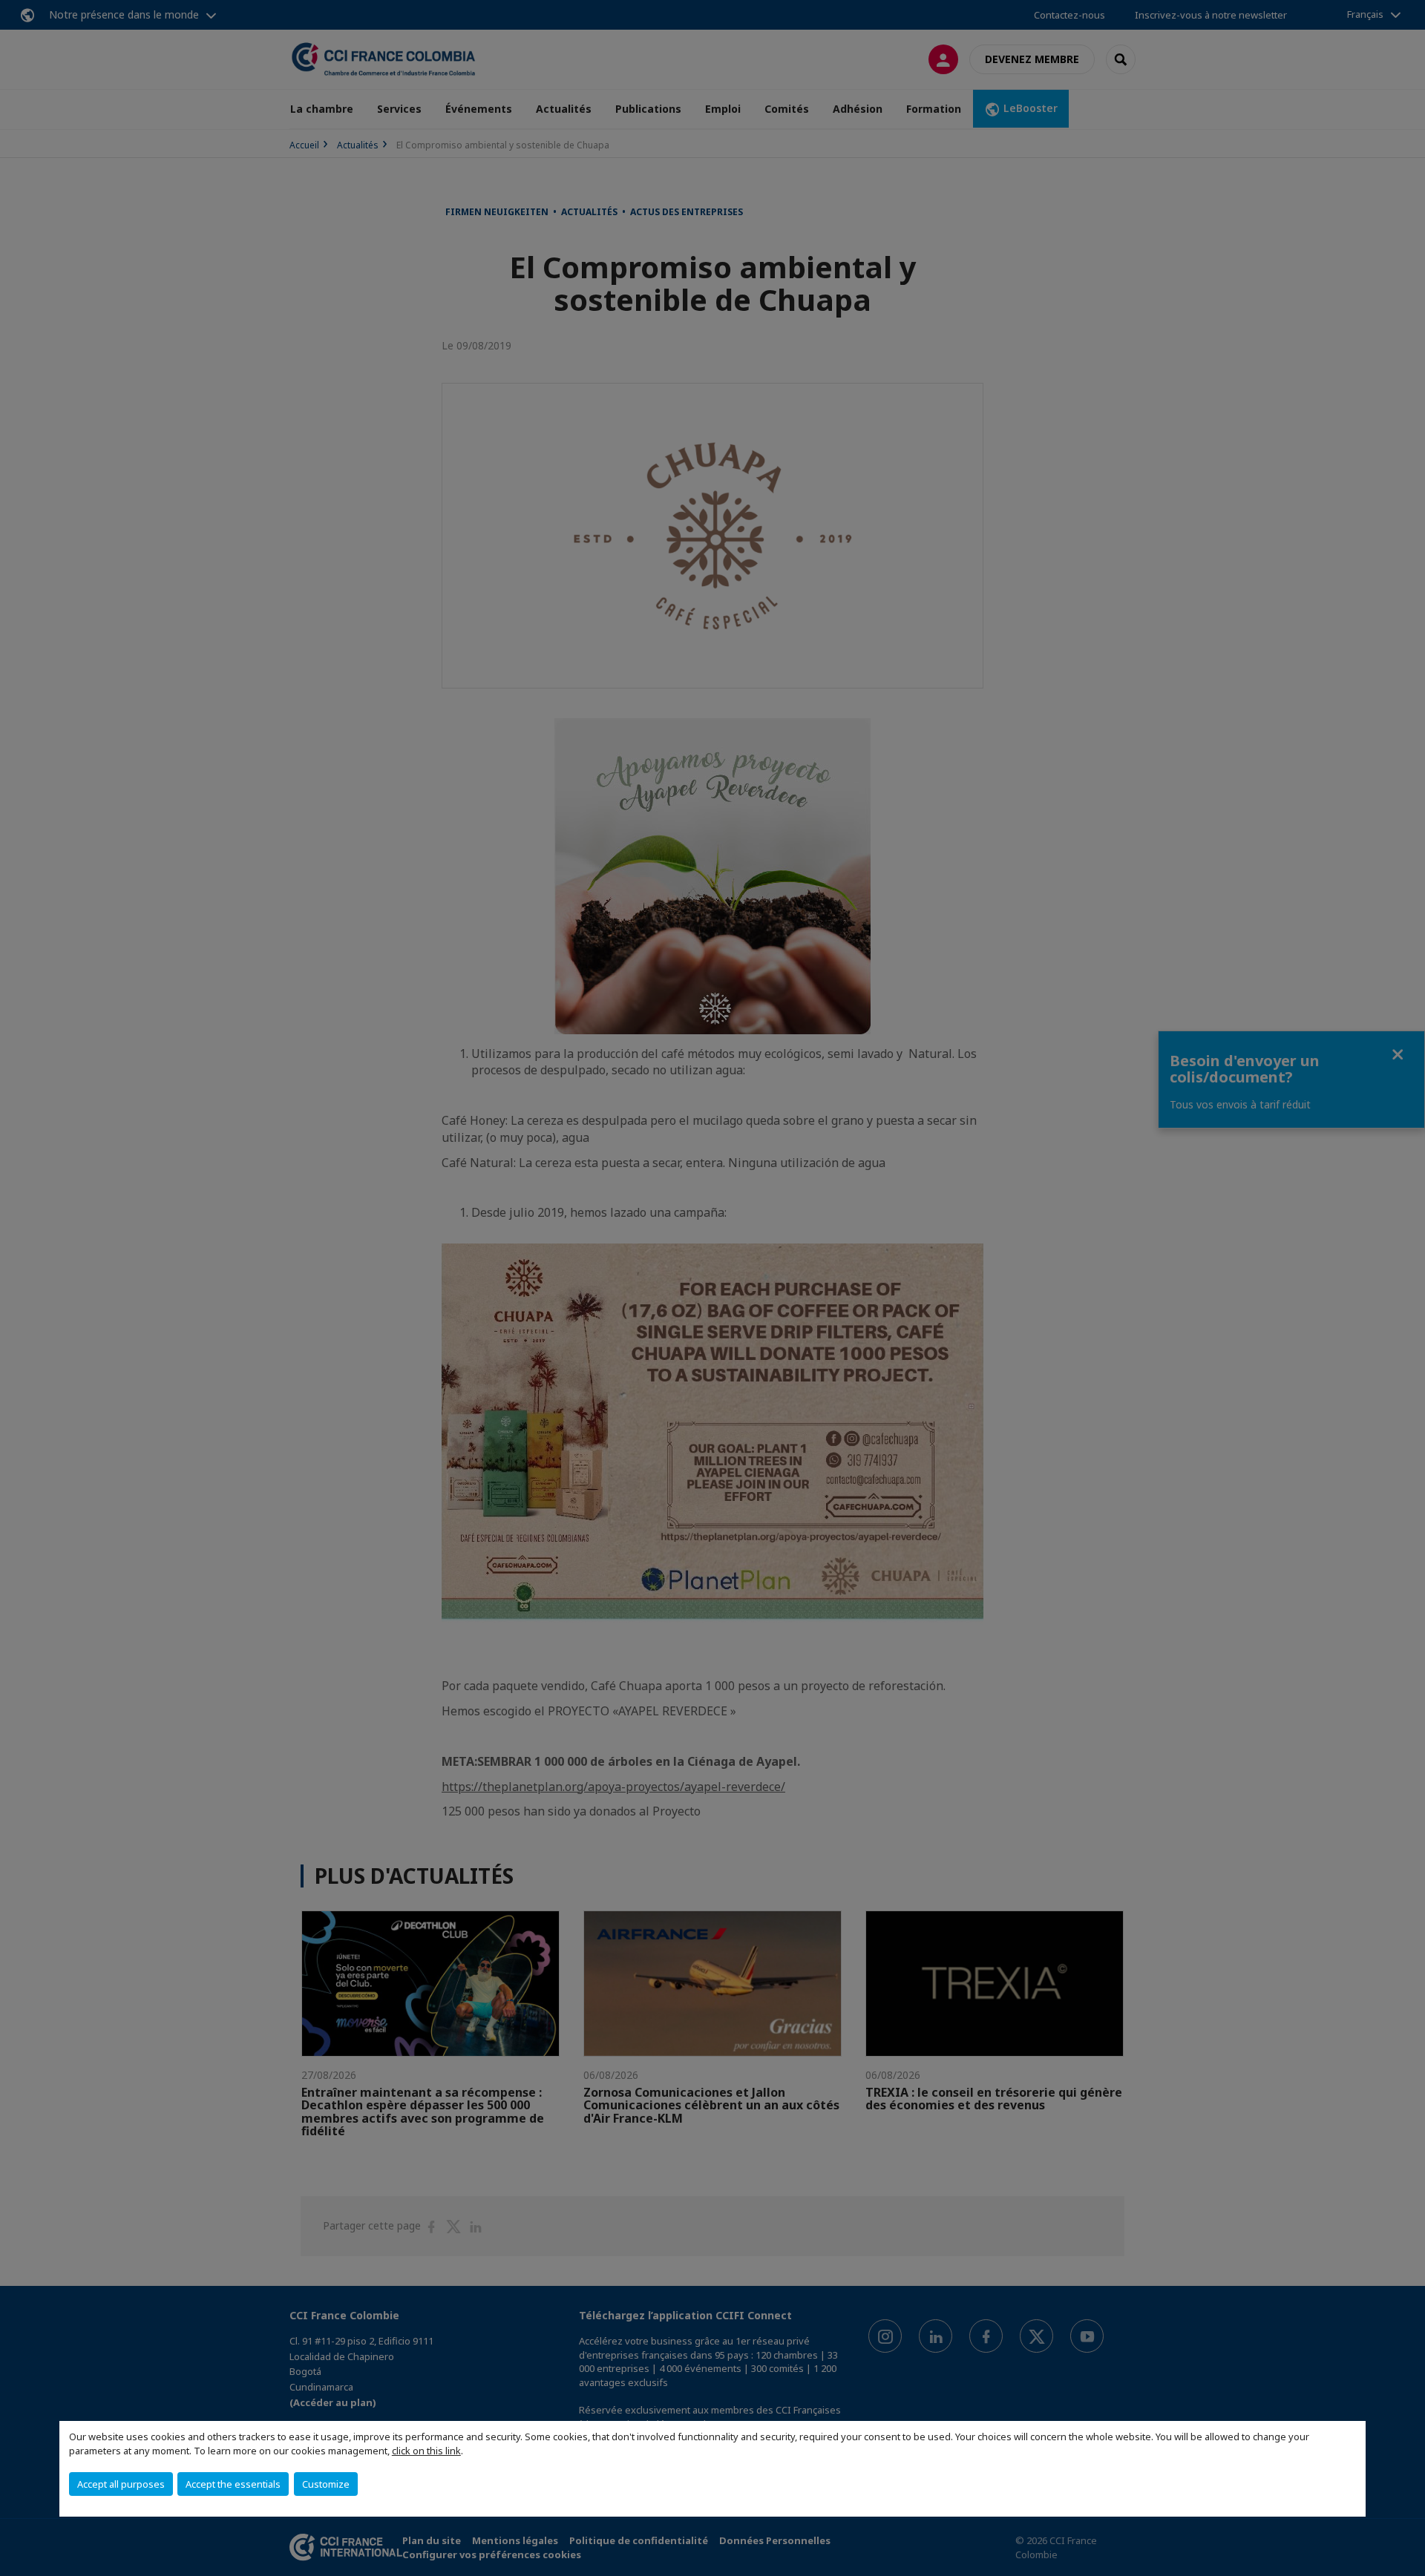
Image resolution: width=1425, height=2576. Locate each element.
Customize (326, 2484)
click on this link (426, 2451)
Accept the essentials (233, 2484)
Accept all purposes (121, 2484)
